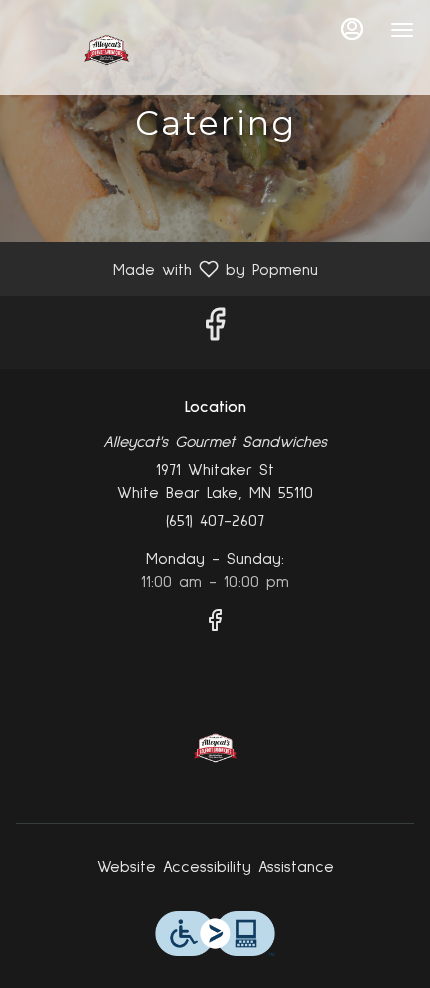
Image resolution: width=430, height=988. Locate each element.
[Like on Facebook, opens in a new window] (215, 332)
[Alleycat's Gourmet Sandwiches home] (106, 50)
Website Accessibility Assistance (215, 867)
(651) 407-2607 (215, 521)
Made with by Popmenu (166, 269)
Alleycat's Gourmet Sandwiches (215, 748)
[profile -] (352, 29)
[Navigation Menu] (402, 30)
